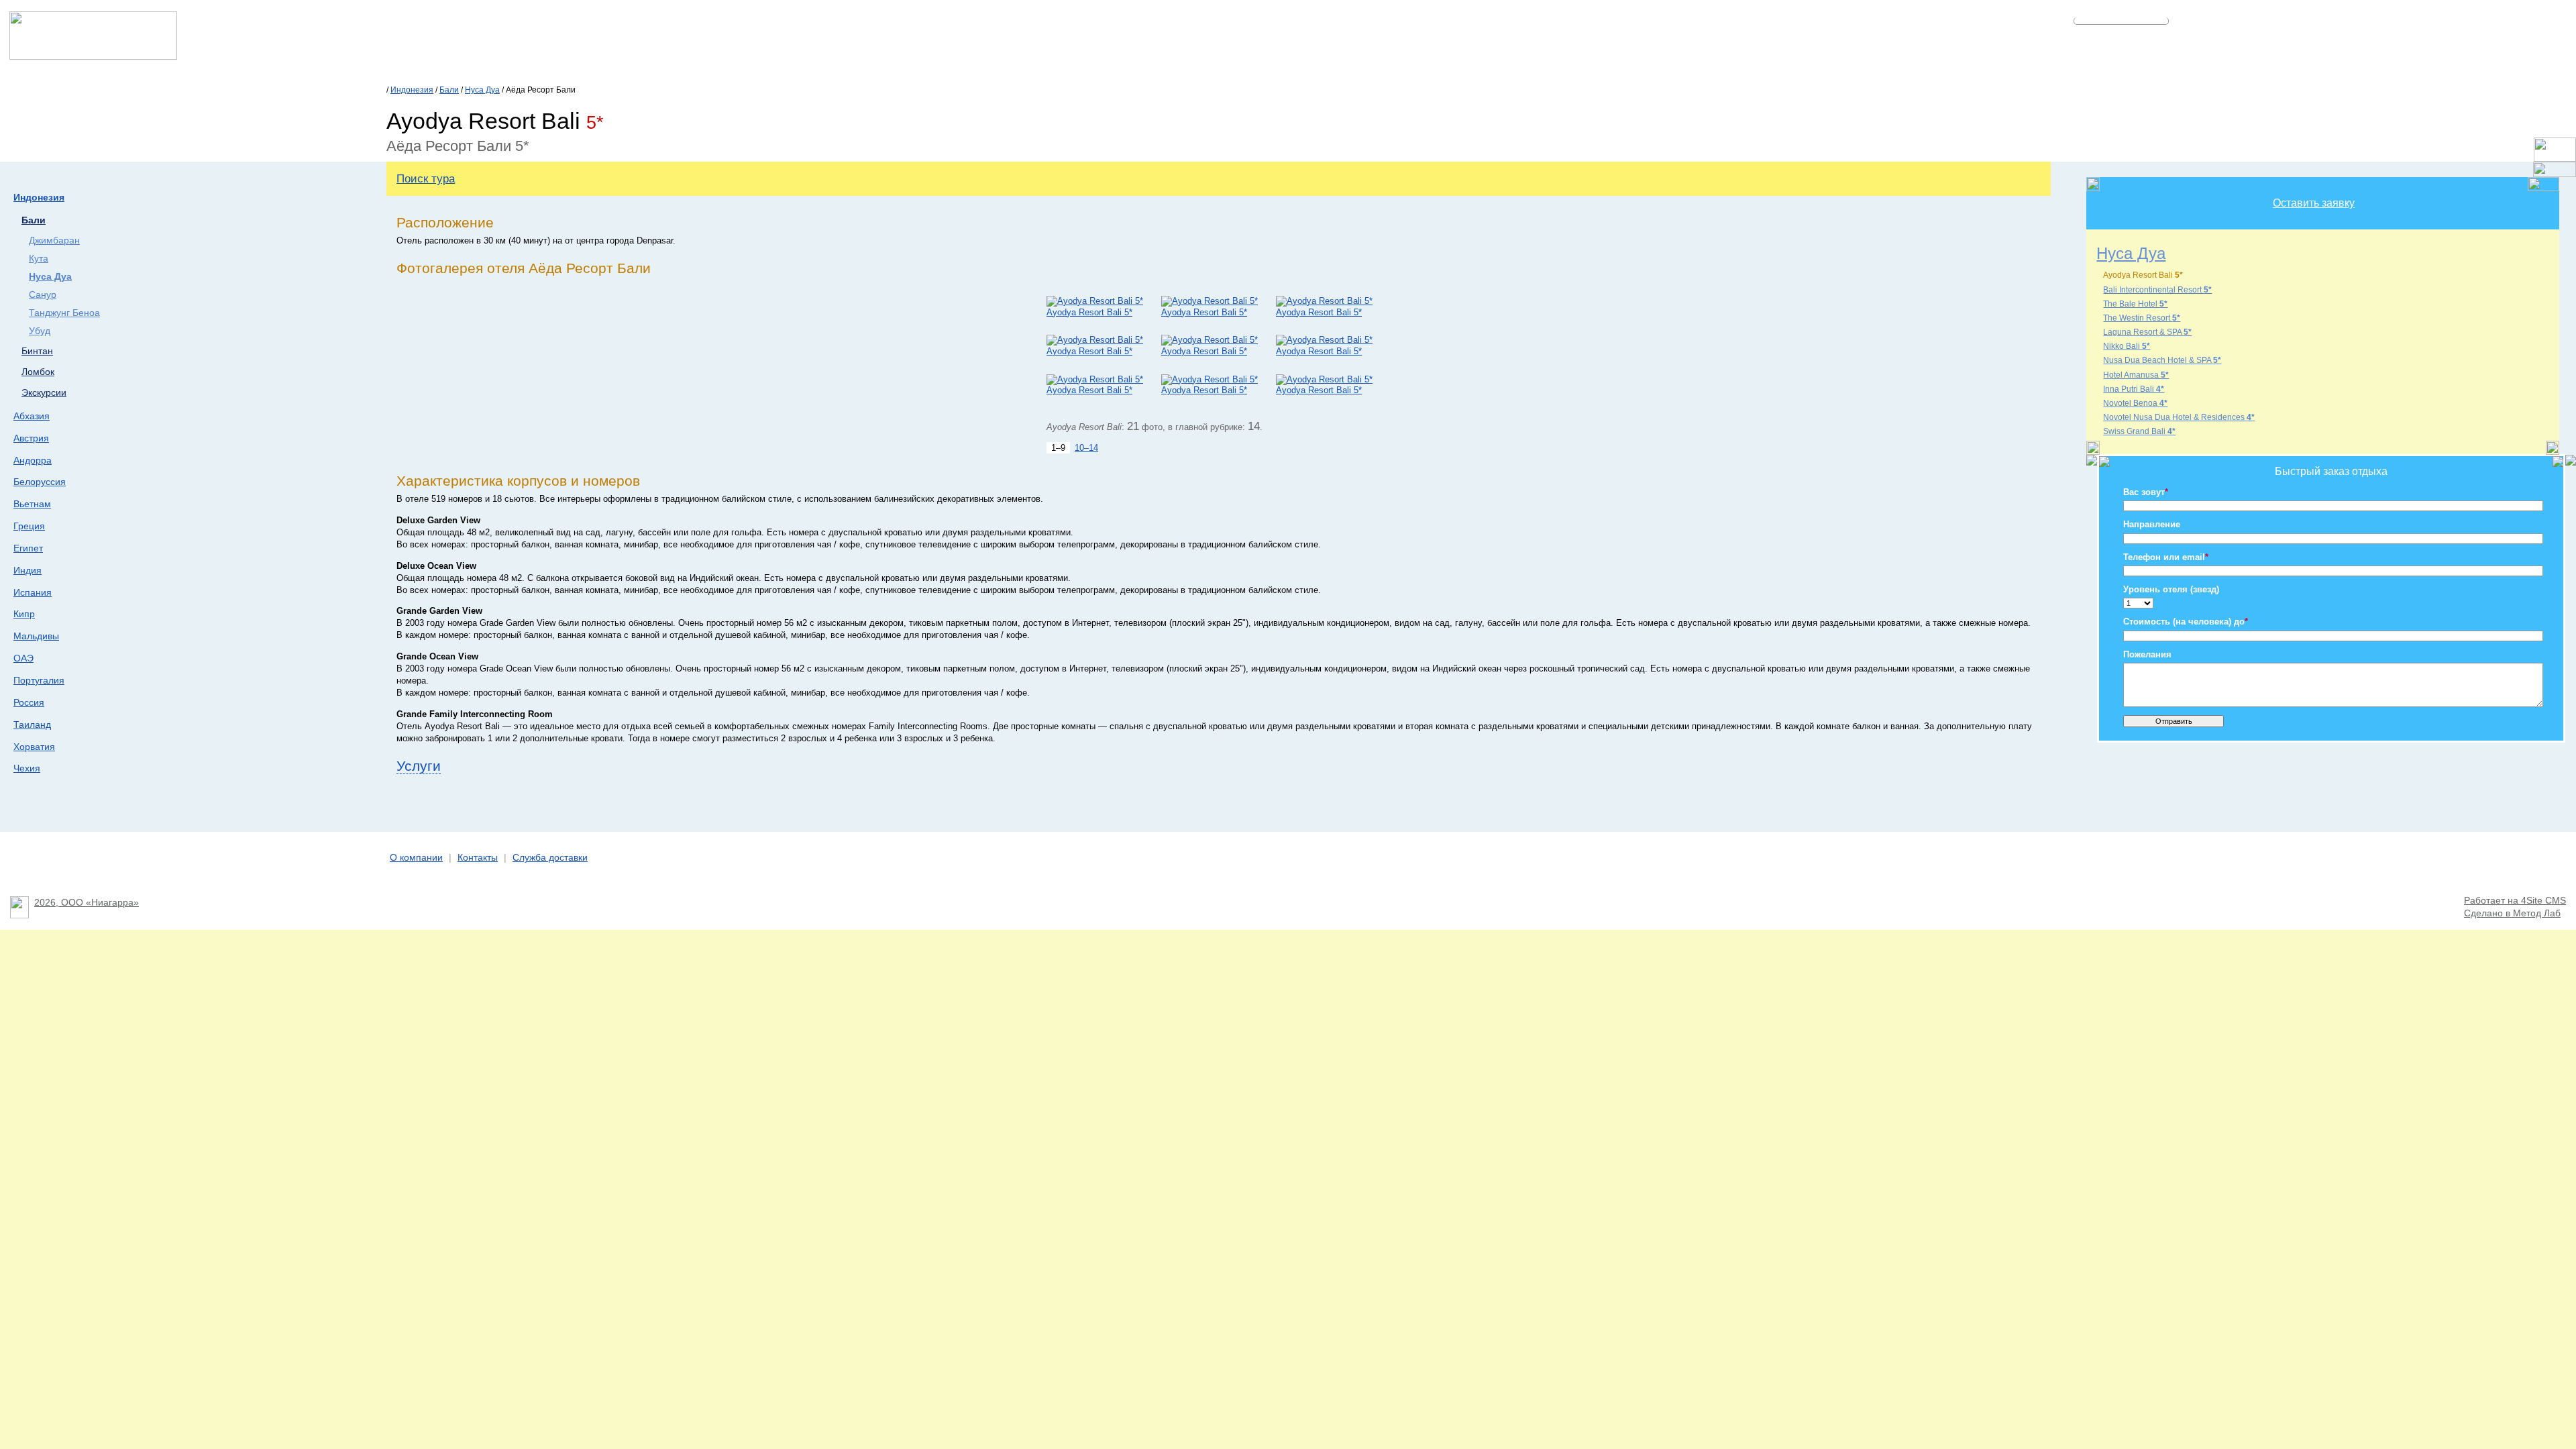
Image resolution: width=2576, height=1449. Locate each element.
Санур (43, 295)
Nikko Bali (2127, 346)
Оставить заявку (2314, 203)
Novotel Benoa (2135, 403)
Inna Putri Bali (2134, 389)
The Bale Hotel (2135, 304)
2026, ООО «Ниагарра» (87, 903)
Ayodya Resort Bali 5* (1089, 312)
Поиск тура (426, 178)
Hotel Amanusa (2136, 375)
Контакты (478, 858)
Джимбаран (54, 240)
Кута (39, 259)
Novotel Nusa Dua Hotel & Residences (2179, 417)
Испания (33, 592)
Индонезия (412, 90)
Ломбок (38, 372)
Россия (29, 702)
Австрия (31, 438)
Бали (449, 90)
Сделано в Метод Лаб (2512, 913)
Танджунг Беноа (64, 313)
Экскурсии (44, 393)
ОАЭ (23, 658)
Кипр (24, 614)
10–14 (1086, 448)
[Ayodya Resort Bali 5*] (1095, 301)
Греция (29, 526)
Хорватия (34, 747)
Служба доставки (550, 858)
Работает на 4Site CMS (2515, 901)
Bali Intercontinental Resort (2157, 290)
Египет (28, 548)
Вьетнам (32, 504)
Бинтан (37, 351)
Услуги (419, 766)
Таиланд (32, 724)
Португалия (39, 680)
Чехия (27, 768)
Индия (28, 570)
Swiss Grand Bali (2139, 431)
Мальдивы (36, 636)
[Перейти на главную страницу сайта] (93, 56)
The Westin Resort (2142, 318)
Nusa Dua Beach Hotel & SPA (2162, 360)
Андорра (33, 460)
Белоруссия (40, 482)
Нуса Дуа (482, 90)
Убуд (40, 331)
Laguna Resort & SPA (2147, 332)
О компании (416, 858)
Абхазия (32, 416)
